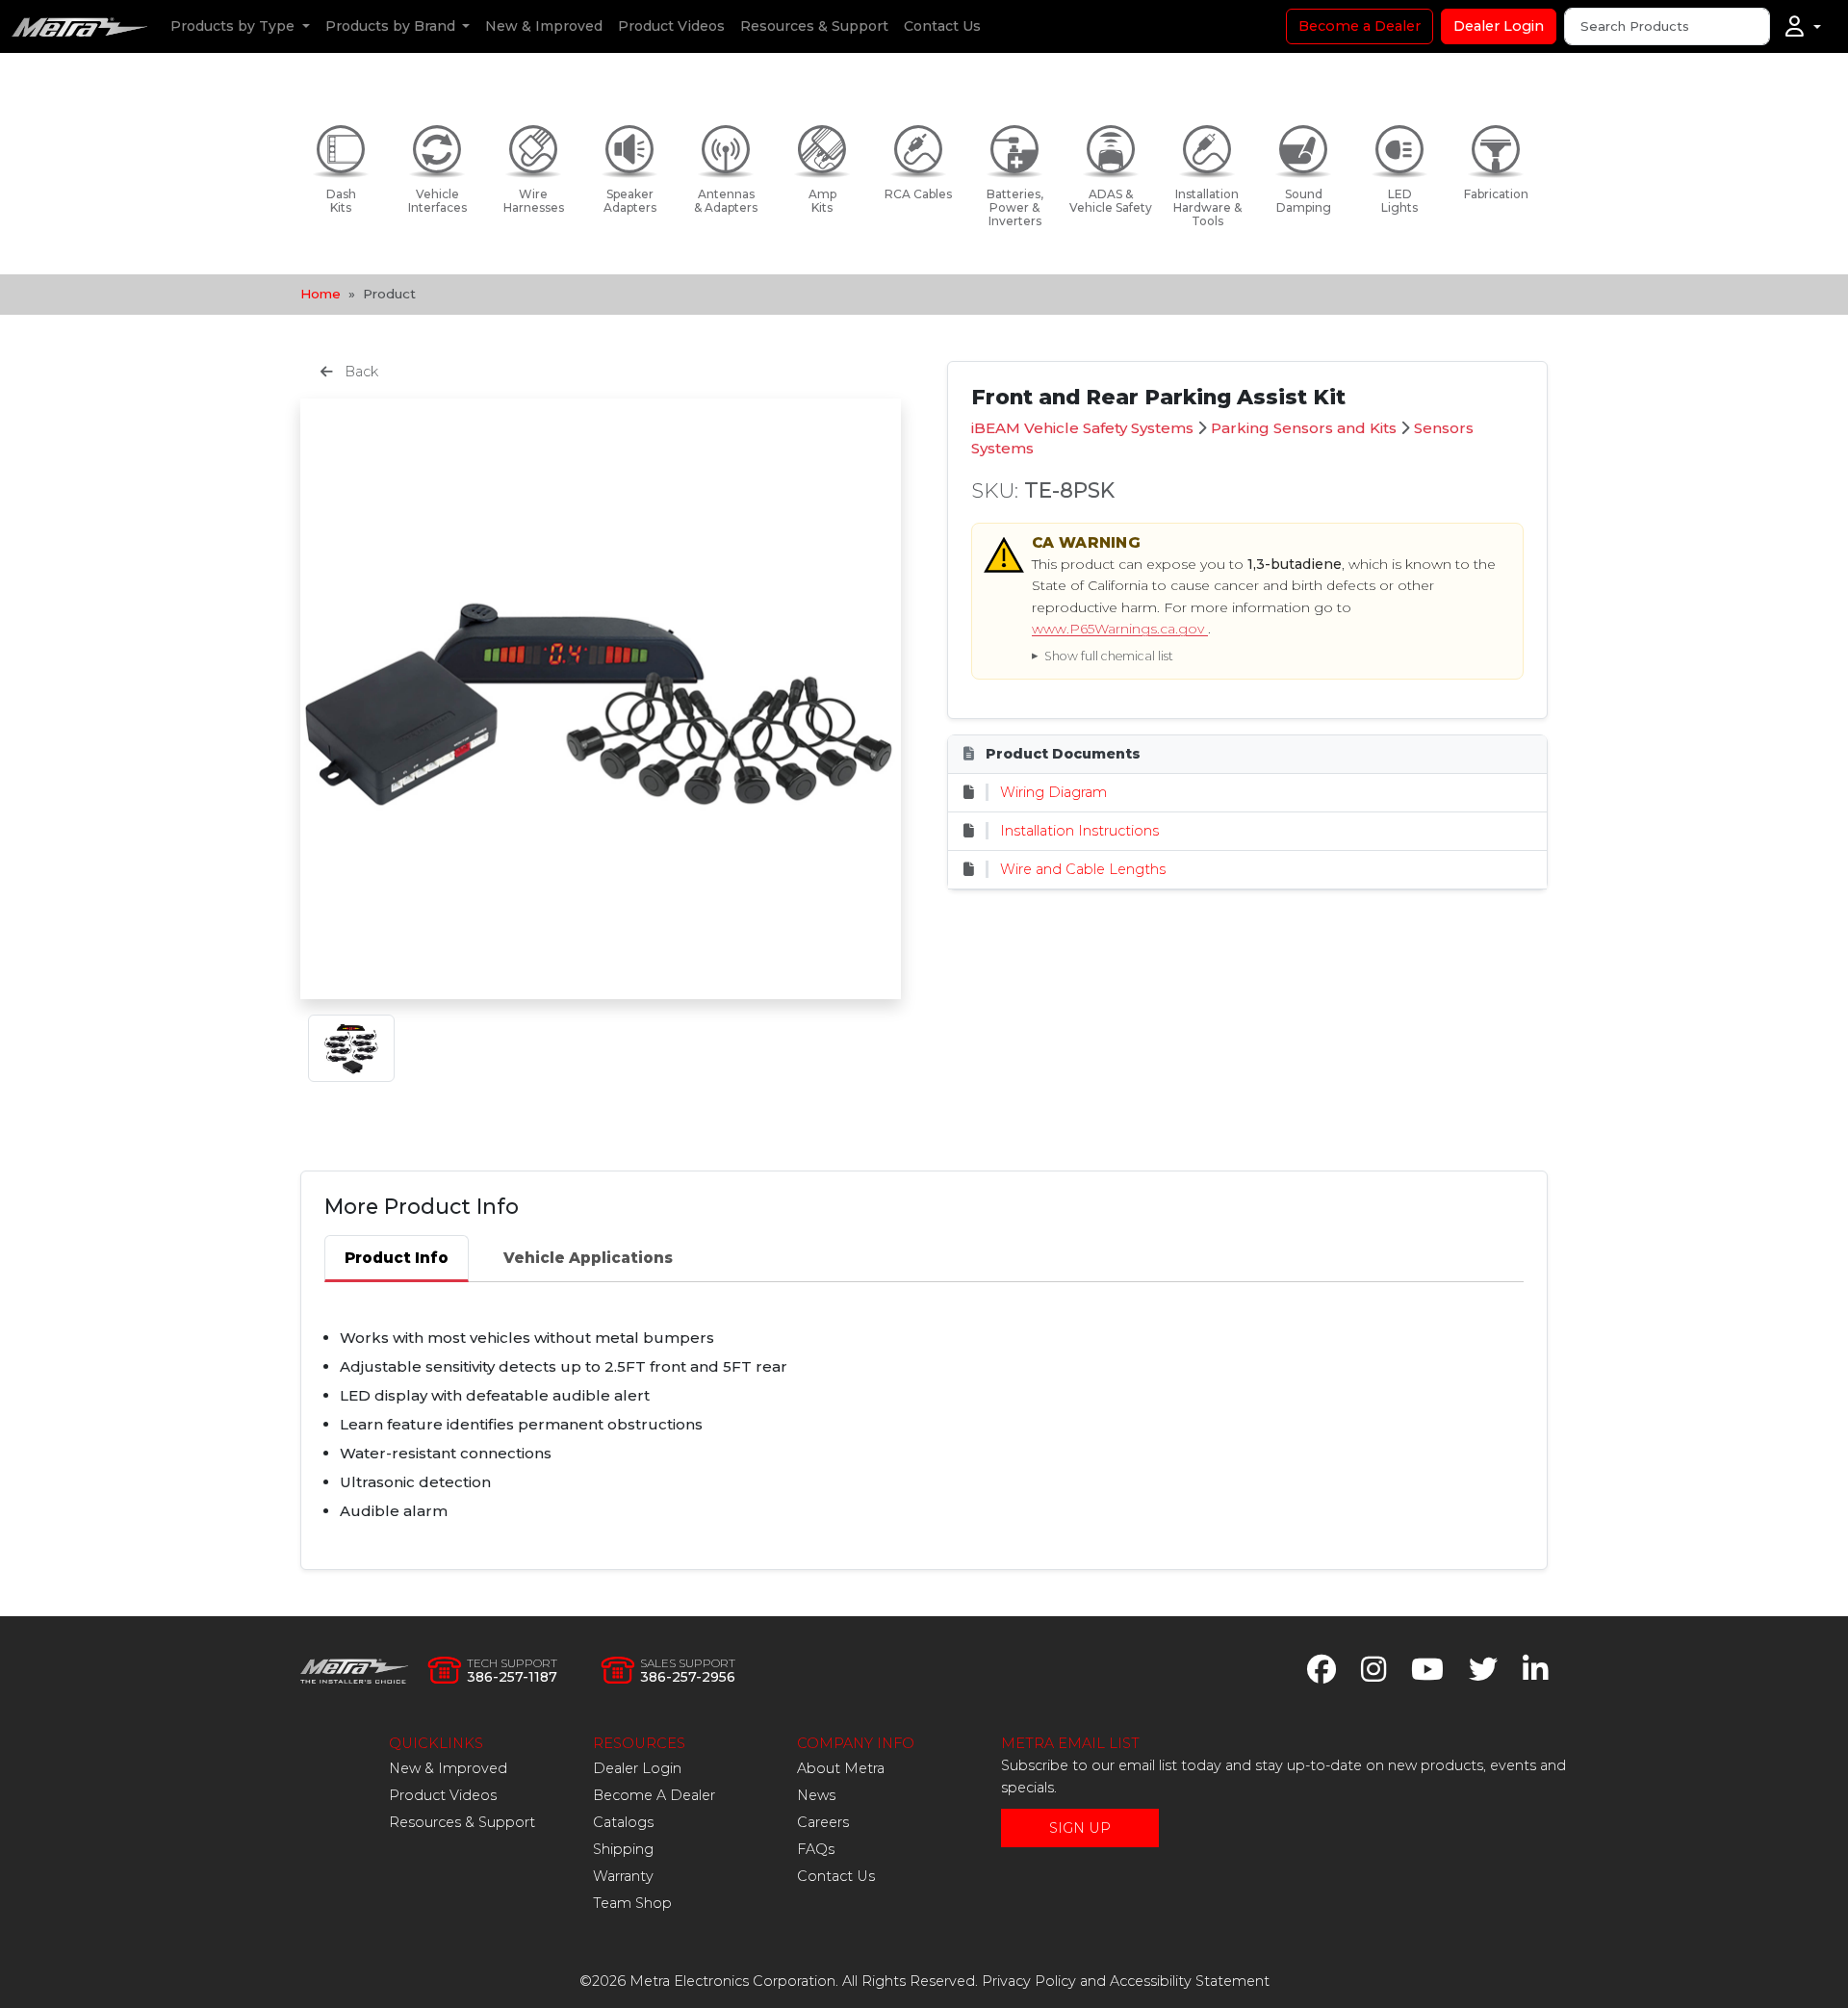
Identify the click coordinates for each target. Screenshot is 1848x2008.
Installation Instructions (1079, 831)
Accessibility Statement (1190, 1981)
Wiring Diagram (1053, 792)
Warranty (623, 1876)
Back (359, 372)
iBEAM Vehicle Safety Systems (1082, 428)
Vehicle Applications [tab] (588, 1258)
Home (321, 294)
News (816, 1795)
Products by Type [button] (234, 26)
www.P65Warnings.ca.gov (1120, 629)
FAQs (816, 1849)
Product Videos (671, 26)
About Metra (841, 1768)
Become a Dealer (1360, 26)
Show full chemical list (1109, 656)
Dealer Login (1499, 26)
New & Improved (544, 26)
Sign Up (1080, 1828)
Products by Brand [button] (392, 26)
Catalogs (623, 1822)
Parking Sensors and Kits (1304, 428)
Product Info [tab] (397, 1258)
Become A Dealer (654, 1795)
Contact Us (942, 26)
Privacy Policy (1029, 1981)
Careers (823, 1822)
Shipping (623, 1849)
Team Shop (632, 1903)
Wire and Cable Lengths (1083, 869)
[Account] (1803, 27)
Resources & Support (814, 26)
